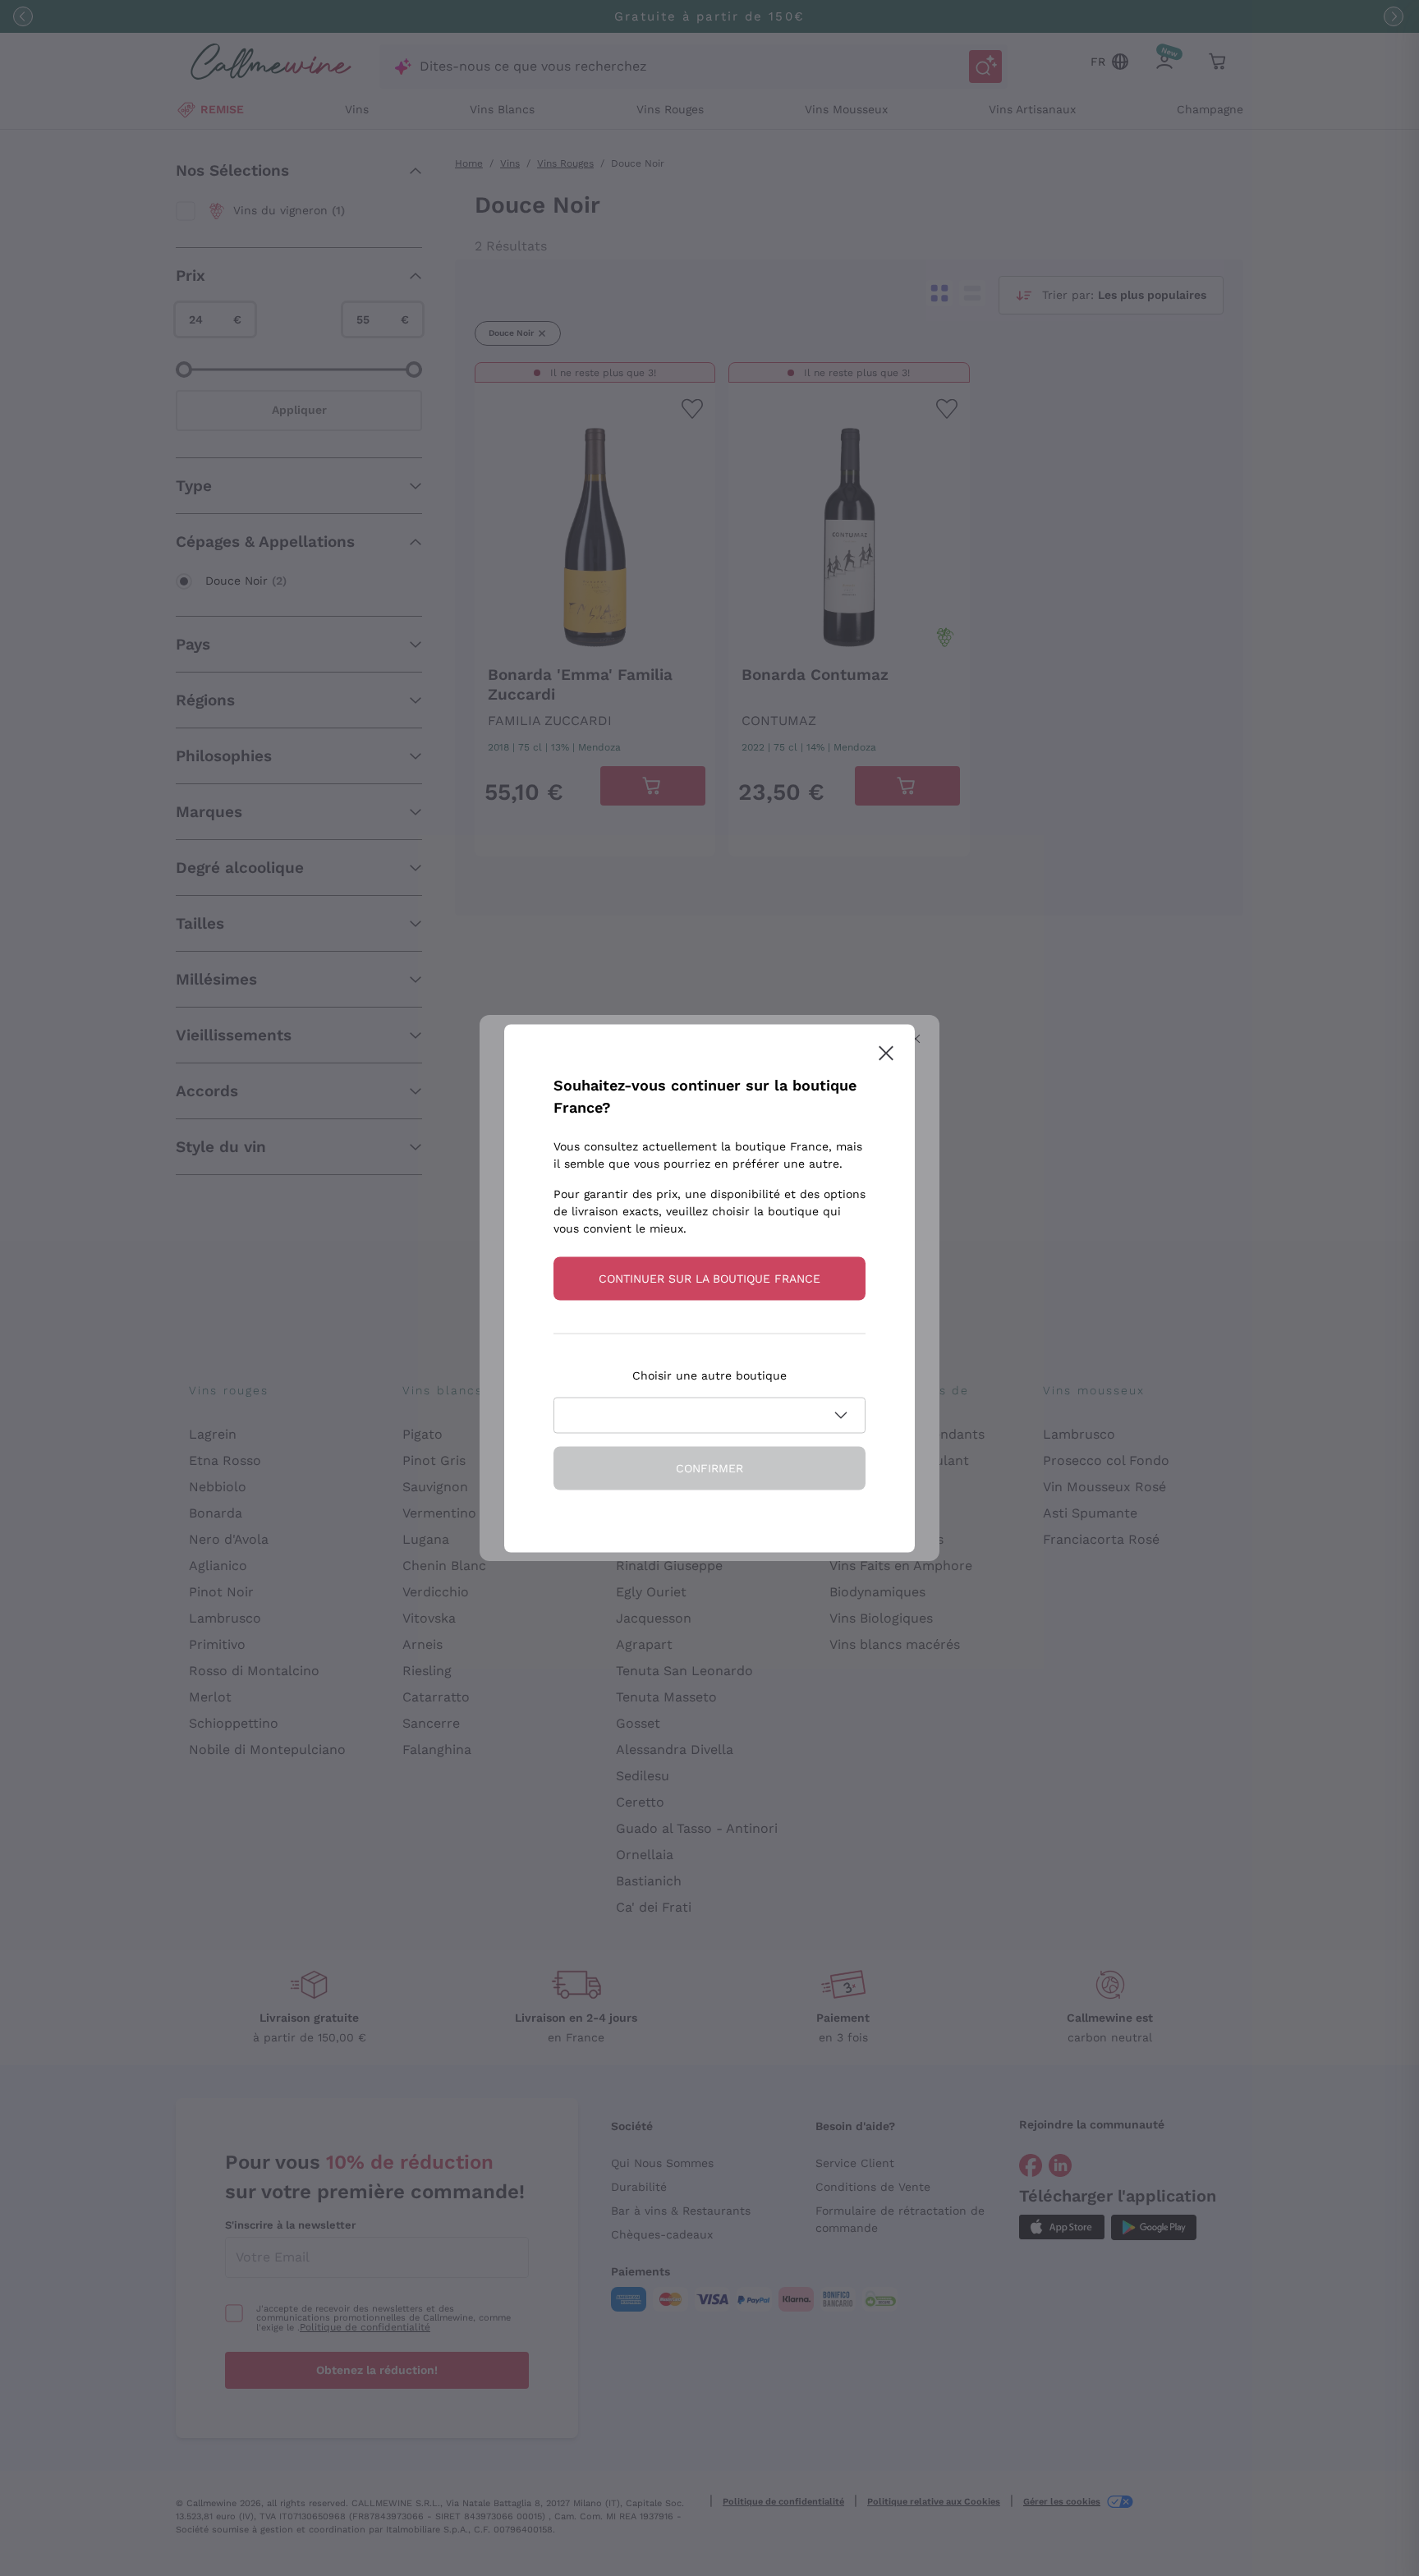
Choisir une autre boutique (709, 1375)
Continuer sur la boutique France (709, 1278)
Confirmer (709, 1467)
